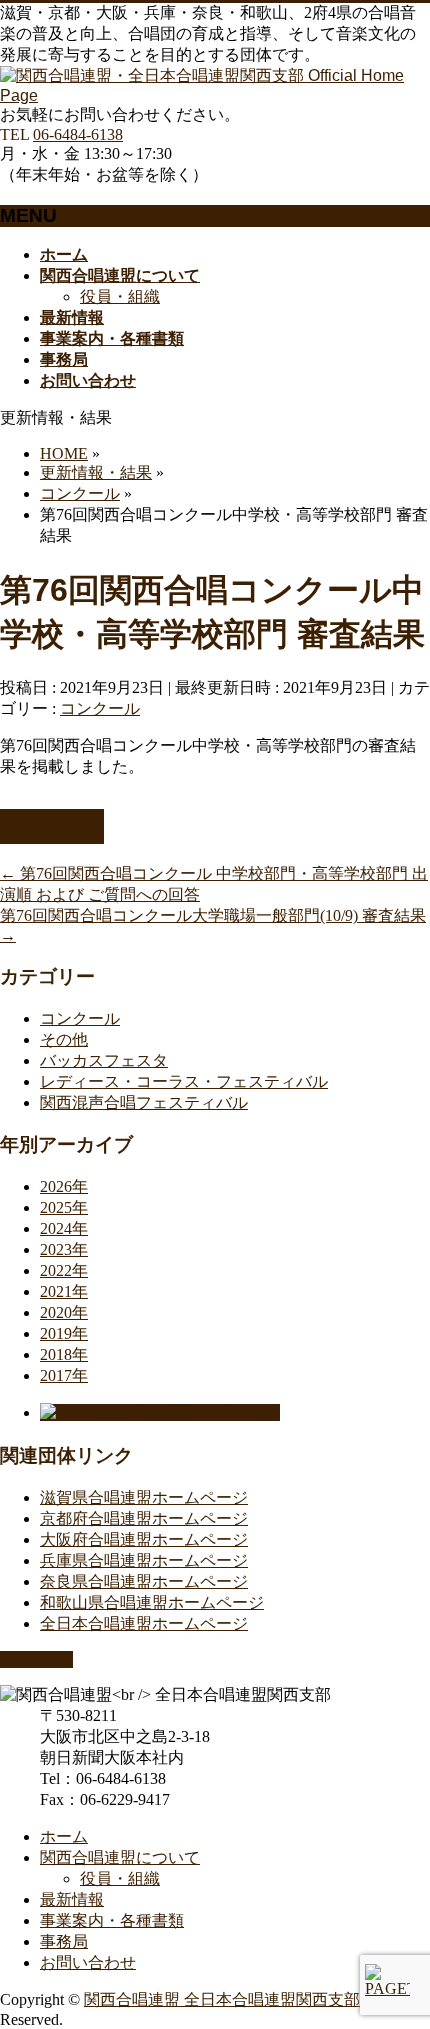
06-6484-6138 (78, 134)
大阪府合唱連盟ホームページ (144, 1539)
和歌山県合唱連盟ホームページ (152, 1602)
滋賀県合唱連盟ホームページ (144, 1497)
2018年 (64, 1354)
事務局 (64, 1941)
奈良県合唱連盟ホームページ (144, 1581)
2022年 (64, 1270)
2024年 (64, 1228)
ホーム (64, 1836)
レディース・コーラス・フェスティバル (184, 1081)
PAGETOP (36, 1659)
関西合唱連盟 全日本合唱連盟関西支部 (222, 1999)
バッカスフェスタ (104, 1060)
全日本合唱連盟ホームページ (144, 1623)
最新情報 (72, 1899)
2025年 (64, 1207)
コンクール (100, 708)
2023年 (64, 1249)
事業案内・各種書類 (112, 1920)
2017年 (64, 1375)
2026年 (64, 1186)
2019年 (64, 1333)
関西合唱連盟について (120, 1857)
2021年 (64, 1291)
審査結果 (52, 826)
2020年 (64, 1312)
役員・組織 (120, 296)
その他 (64, 1039)
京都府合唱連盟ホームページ (144, 1518)
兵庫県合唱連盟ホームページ (144, 1560)
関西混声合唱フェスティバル (144, 1102)
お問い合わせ (88, 1962)
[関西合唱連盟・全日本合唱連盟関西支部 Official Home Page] (215, 95)
